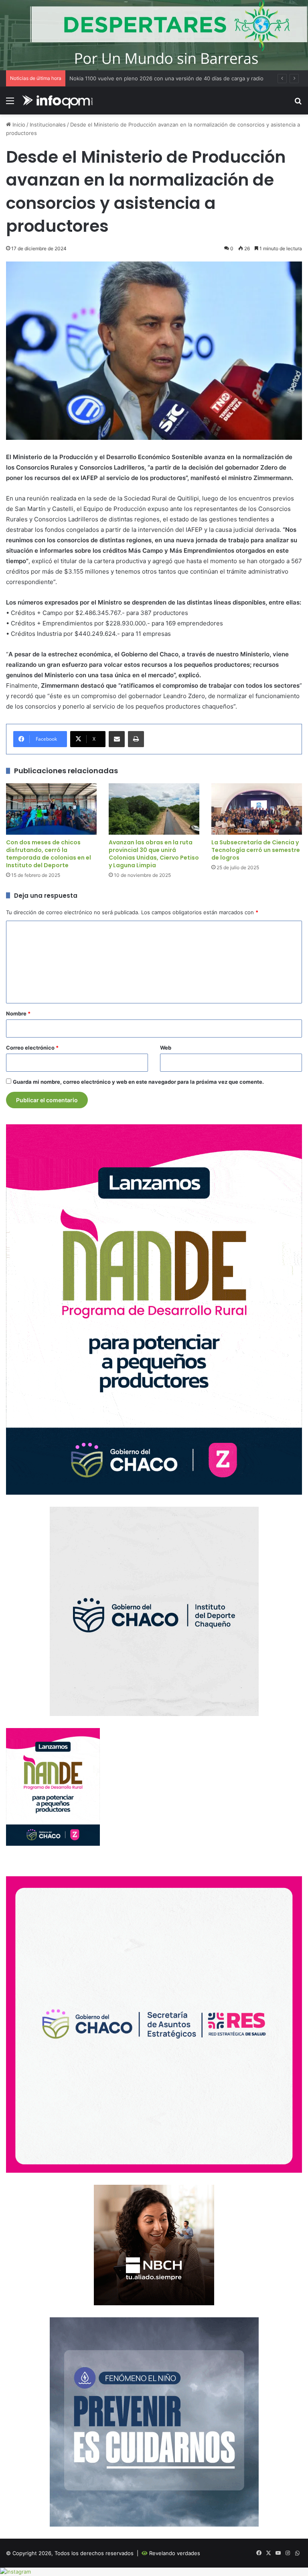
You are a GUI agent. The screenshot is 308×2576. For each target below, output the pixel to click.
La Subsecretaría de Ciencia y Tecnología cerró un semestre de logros (256, 850)
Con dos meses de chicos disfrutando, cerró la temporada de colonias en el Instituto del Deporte (49, 854)
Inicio (18, 125)
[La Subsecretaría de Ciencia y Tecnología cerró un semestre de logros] (257, 809)
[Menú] (10, 103)
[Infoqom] (59, 101)
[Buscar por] (298, 103)
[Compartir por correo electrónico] (117, 739)
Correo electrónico (32, 1048)
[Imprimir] (136, 739)
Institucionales (48, 125)
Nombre (18, 1013)
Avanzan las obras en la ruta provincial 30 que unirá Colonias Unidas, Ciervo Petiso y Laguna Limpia (154, 854)
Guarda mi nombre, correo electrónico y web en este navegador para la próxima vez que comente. (138, 1082)
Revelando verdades (175, 2553)
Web (166, 1048)
